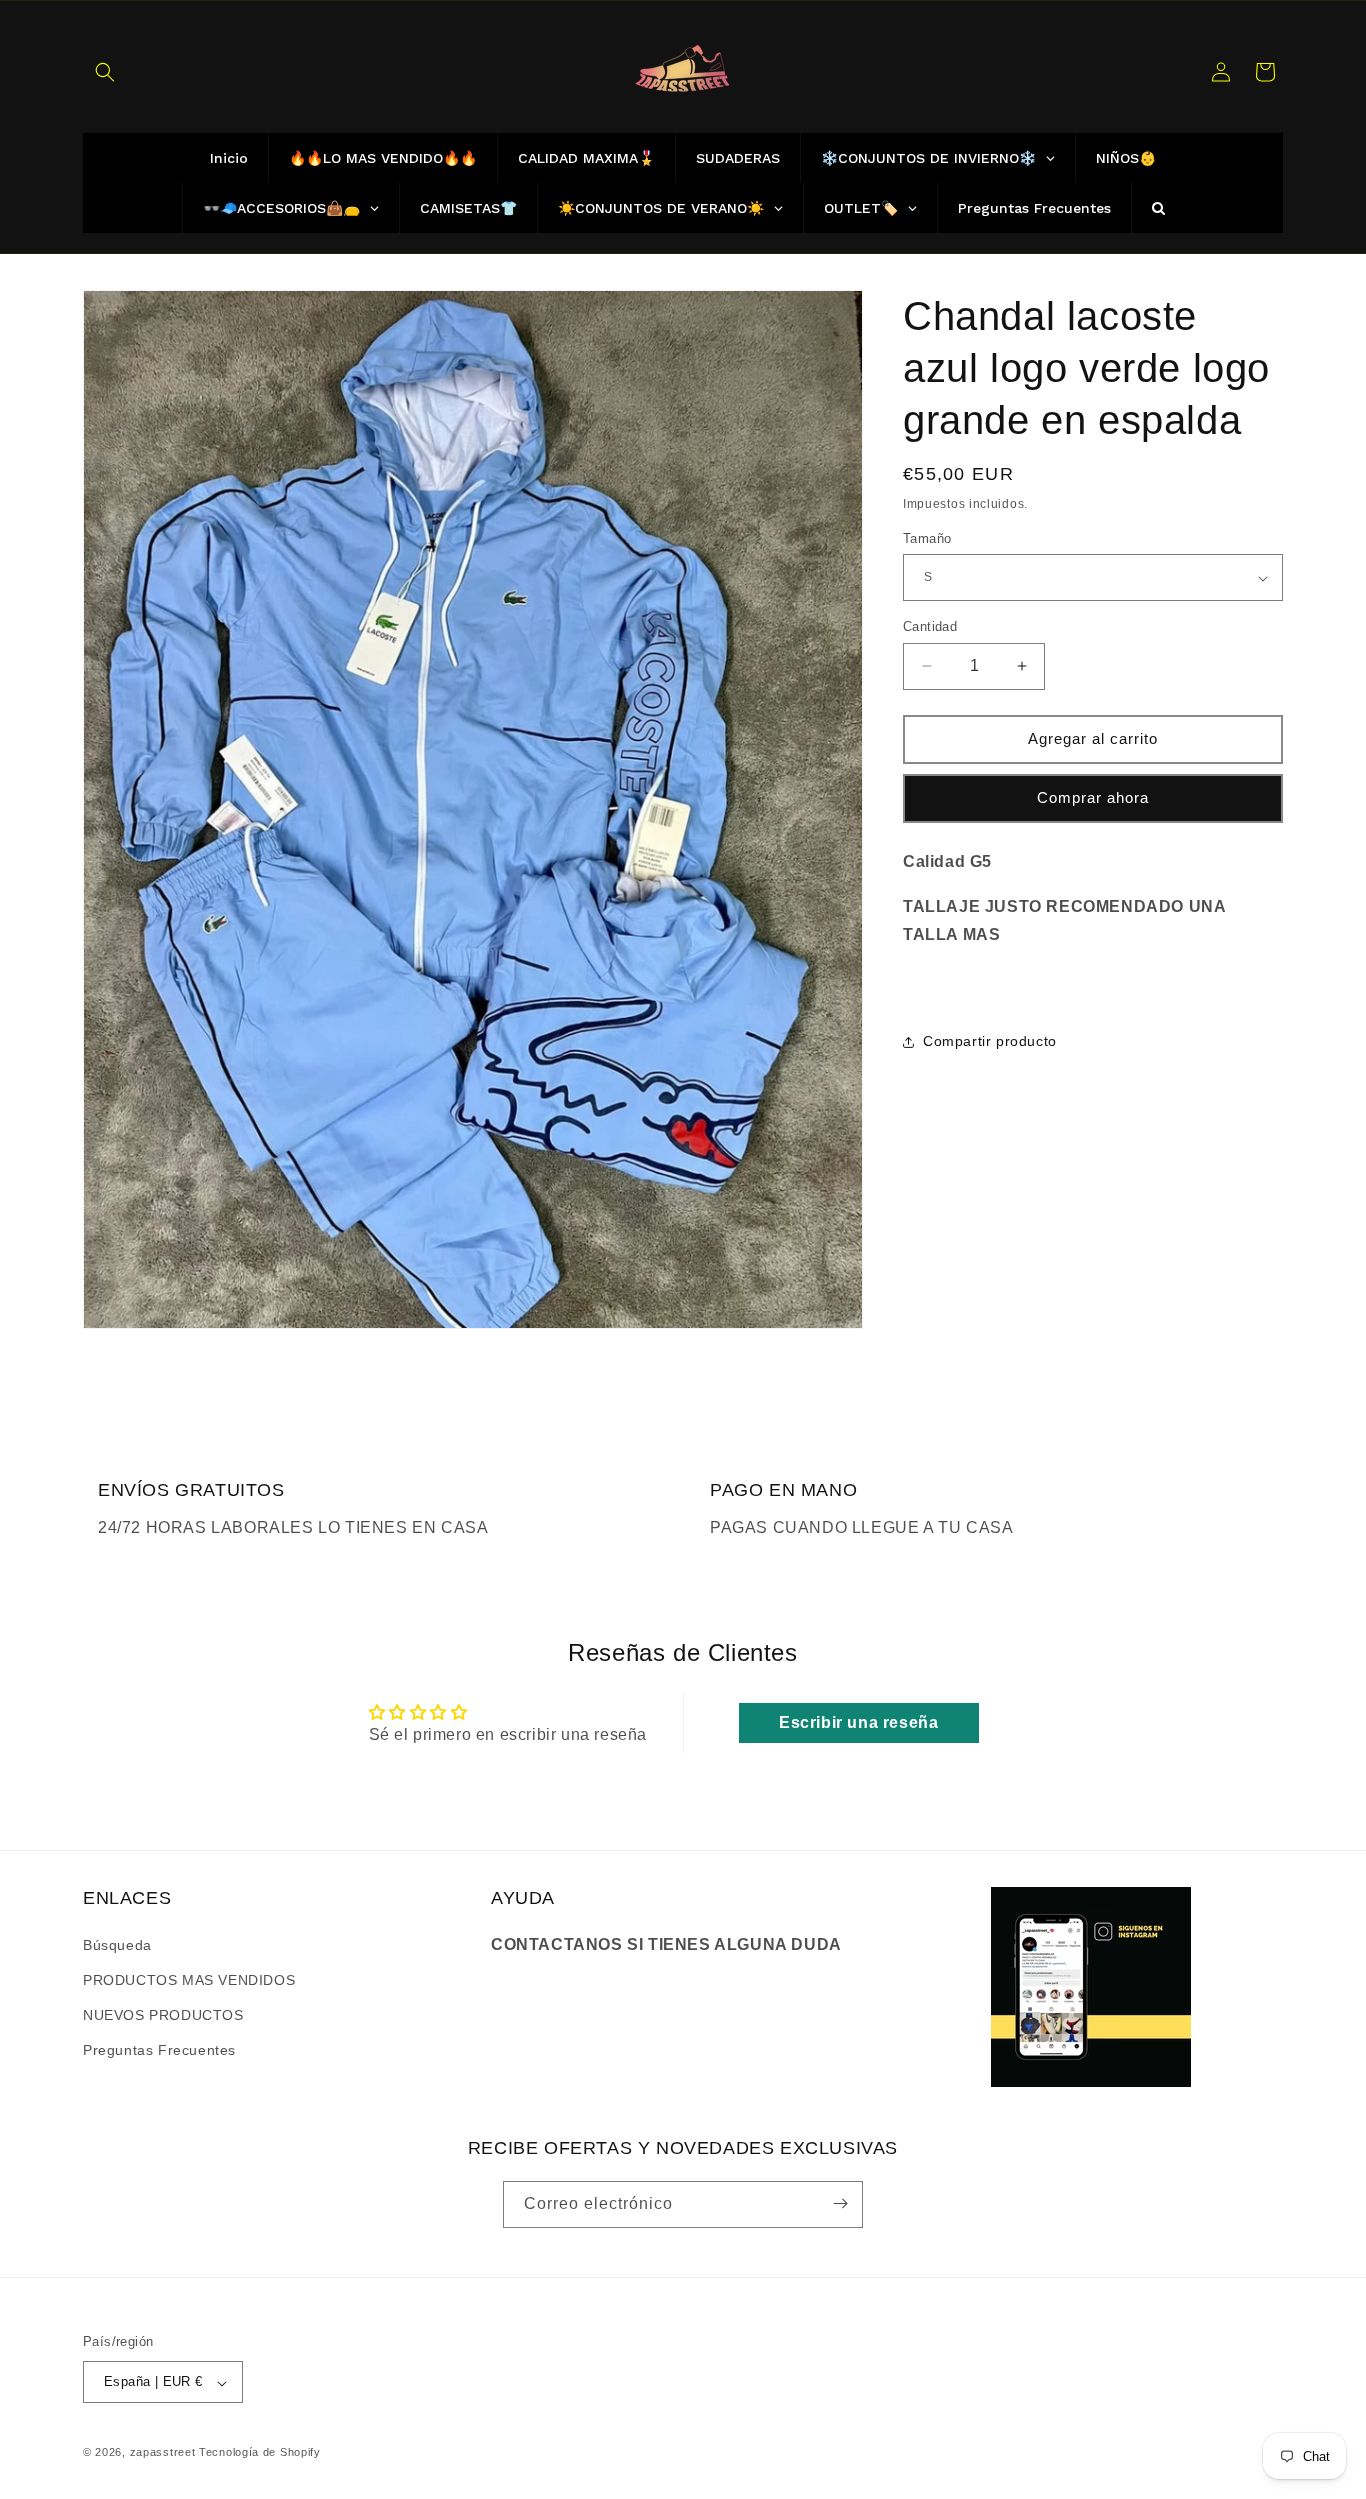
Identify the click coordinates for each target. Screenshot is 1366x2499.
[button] (105, 72)
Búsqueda (117, 1944)
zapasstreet (163, 2453)
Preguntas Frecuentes (159, 2050)
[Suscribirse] (840, 2203)
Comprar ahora (1093, 797)
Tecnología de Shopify (260, 2453)
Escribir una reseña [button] (858, 1722)
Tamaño (927, 538)
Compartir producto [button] (990, 1041)
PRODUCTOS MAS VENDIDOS (189, 1979)
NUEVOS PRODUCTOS (163, 2014)
